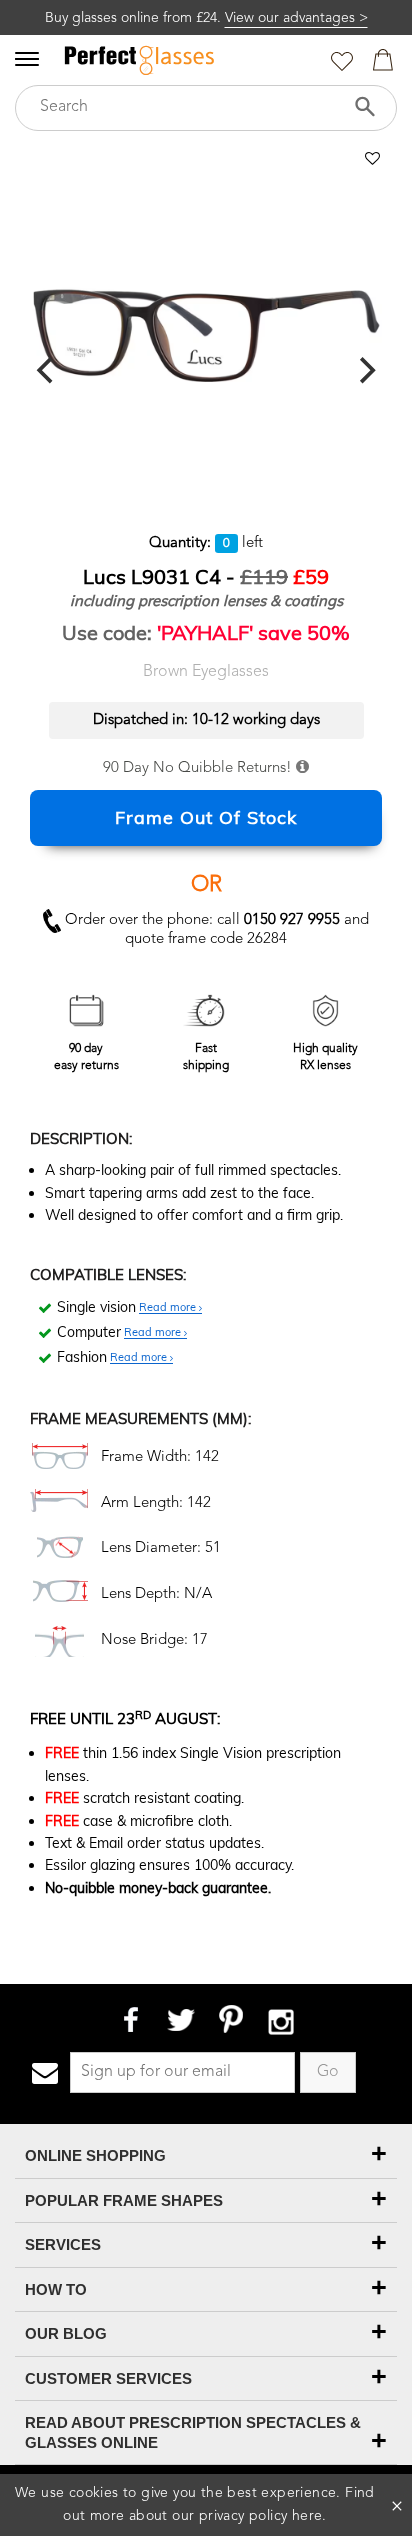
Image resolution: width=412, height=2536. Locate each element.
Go (328, 2072)
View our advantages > (296, 18)
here (307, 2516)
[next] (365, 371)
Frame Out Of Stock (206, 817)
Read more (169, 1308)
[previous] (47, 371)
